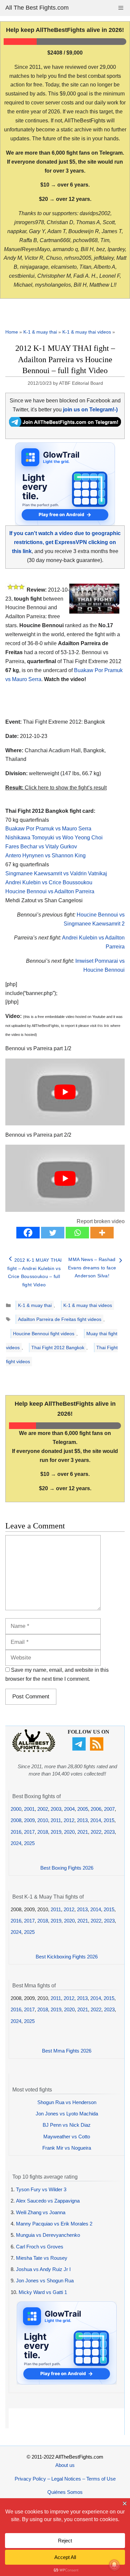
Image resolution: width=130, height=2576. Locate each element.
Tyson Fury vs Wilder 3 (41, 2189)
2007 (109, 1809)
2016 (16, 1832)
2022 (96, 1832)
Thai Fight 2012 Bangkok (58, 1348)
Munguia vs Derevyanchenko (48, 2235)
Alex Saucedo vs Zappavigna (48, 2201)
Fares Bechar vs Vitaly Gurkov (41, 847)
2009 (29, 1820)
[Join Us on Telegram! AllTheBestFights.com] (65, 425)
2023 (109, 1832)
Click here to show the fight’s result (56, 788)
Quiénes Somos (65, 2492)
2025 (29, 1843)
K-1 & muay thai (40, 332)
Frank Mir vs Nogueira (67, 2148)
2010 (43, 1820)
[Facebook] (28, 1233)
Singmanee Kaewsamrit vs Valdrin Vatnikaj (56, 873)
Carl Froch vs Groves (40, 2247)
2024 (16, 1843)
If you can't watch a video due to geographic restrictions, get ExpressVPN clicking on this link (65, 542)
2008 (16, 1820)
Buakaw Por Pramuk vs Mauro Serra (48, 829)
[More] (102, 1233)
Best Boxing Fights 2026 (67, 1868)
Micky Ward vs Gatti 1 (43, 2292)
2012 (69, 1820)
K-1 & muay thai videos (87, 332)
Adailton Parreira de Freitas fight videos (60, 1319)
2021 (83, 1832)
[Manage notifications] (114, 2565)
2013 (82, 1820)
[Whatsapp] (77, 1233)
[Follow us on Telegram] (80, 1749)
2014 (96, 1820)
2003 (56, 1809)
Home (12, 332)
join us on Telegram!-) (90, 410)
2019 (56, 1832)
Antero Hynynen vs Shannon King (45, 856)
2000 (16, 1809)
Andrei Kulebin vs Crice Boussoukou (49, 882)
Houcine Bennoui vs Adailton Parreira (50, 891)
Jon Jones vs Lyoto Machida (67, 2114)
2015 (109, 1820)
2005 (83, 1809)
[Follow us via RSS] (97, 1749)
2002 (43, 1809)
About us (65, 2465)
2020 (69, 1832)
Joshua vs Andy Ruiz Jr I (43, 2269)
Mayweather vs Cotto (67, 2137)
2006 (96, 1809)
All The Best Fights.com (37, 8)
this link (103, 1026)
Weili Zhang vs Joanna (41, 2212)
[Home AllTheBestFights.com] (34, 1750)
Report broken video (101, 1221)
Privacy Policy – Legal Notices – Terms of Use (65, 2479)
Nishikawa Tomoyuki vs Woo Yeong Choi (54, 838)
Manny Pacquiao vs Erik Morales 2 (54, 2224)
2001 (29, 1809)
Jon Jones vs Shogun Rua (45, 2281)
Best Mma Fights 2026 (67, 2051)
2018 (43, 1832)
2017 (29, 1832)
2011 (56, 1820)
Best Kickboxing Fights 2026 (67, 1957)
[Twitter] (53, 1233)
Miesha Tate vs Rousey (42, 2258)
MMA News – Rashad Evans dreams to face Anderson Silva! (92, 1268)
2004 (69, 1809)
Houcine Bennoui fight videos (44, 1334)
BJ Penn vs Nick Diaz (67, 2125)
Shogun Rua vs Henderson (67, 2102)
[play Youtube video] (65, 1092)
